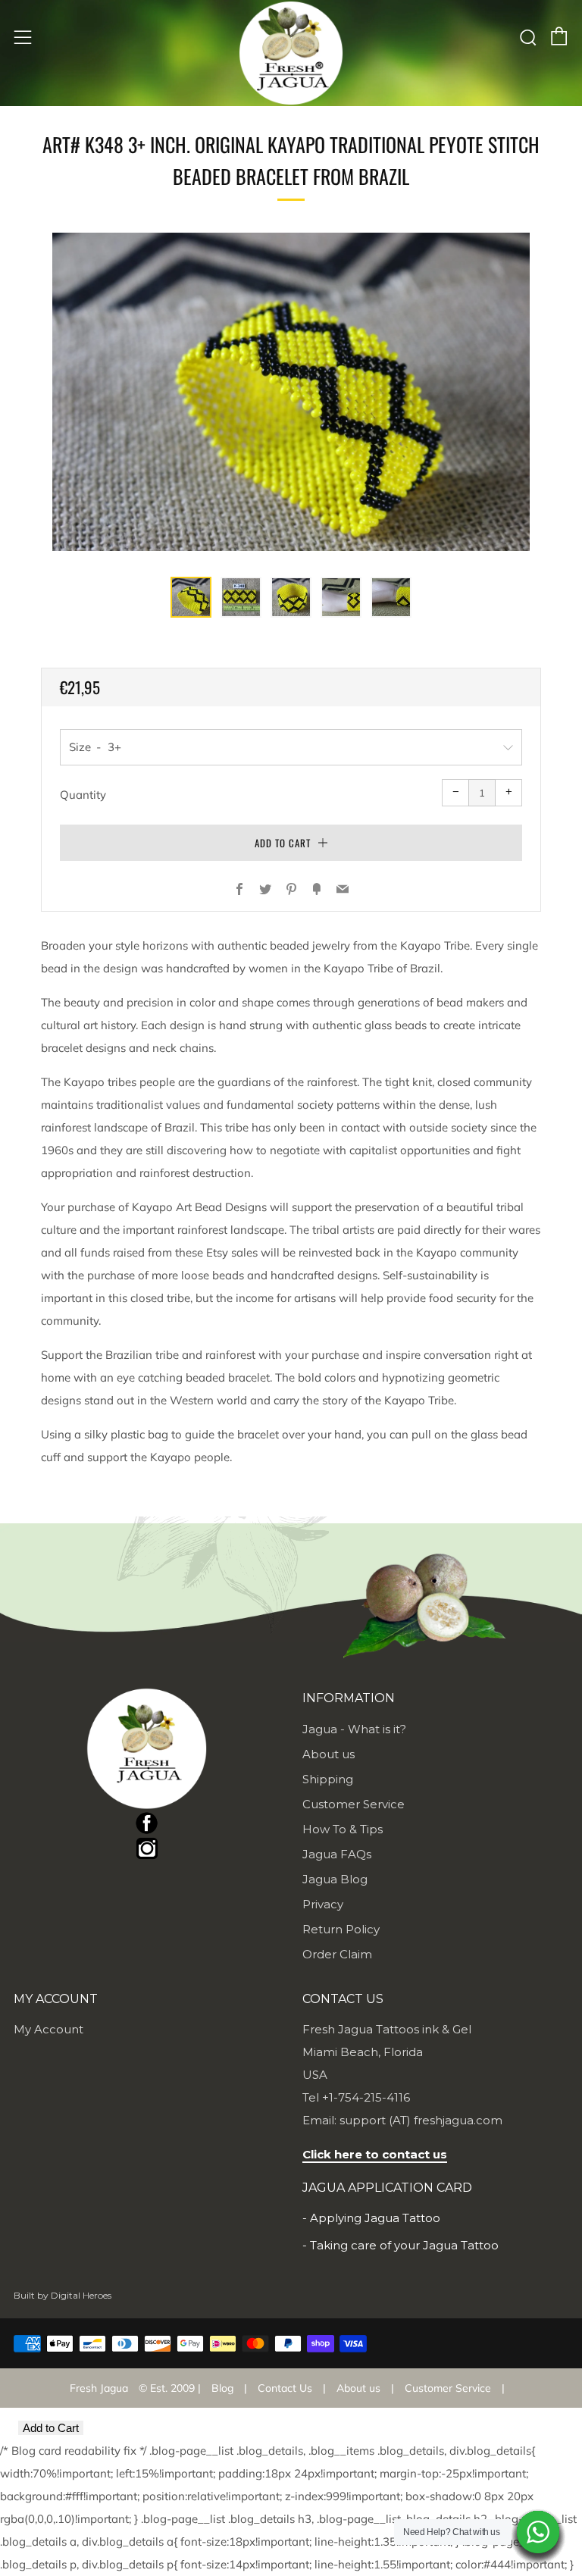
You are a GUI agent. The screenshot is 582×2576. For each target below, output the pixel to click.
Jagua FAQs (337, 1854)
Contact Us (285, 2388)
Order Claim (337, 1954)
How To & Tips (343, 1829)
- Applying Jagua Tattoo (371, 2218)
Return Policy (341, 1929)
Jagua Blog (335, 1879)
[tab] (191, 597)
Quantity (83, 795)
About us (329, 1754)
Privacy (323, 1904)
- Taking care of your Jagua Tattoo (401, 2245)
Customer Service (354, 1804)
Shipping (328, 1779)
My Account (48, 2029)
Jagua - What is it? (354, 1729)
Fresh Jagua (99, 2388)
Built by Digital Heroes (63, 2295)
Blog (222, 2388)
